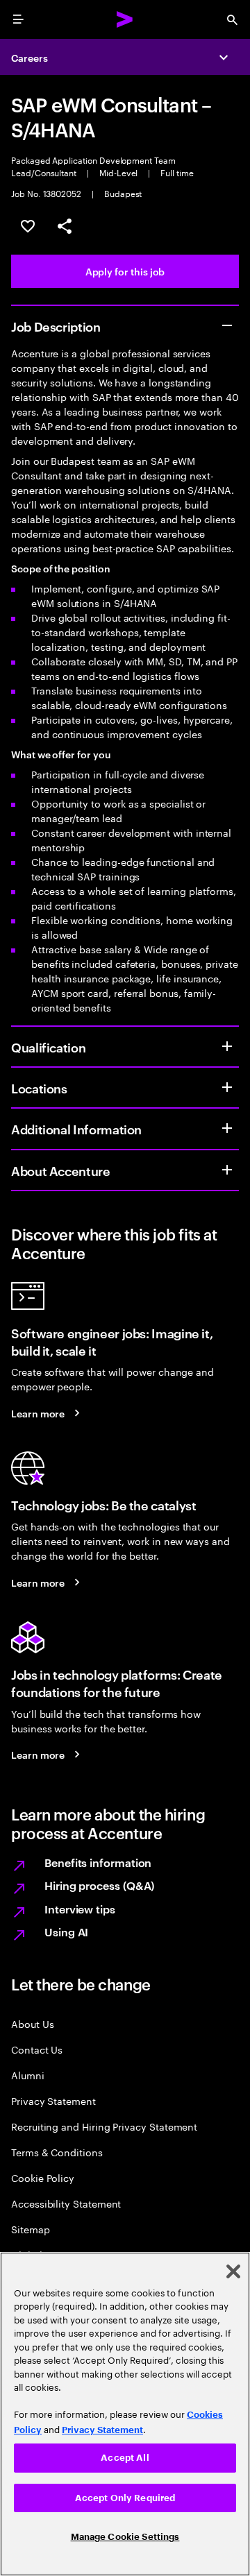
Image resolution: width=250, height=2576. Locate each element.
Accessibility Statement (66, 2203)
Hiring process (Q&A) (99, 1885)
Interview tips (80, 1909)
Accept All (125, 2458)
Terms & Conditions (57, 2152)
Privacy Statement (53, 2100)
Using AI (66, 1931)
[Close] (233, 2271)
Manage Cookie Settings (125, 2537)
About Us (32, 2023)
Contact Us (37, 2049)
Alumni (28, 2075)
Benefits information (98, 1862)
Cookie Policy (43, 2177)
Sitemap (31, 2229)
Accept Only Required (125, 2498)
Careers (30, 57)
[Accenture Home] (125, 19)
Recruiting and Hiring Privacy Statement (104, 2126)
